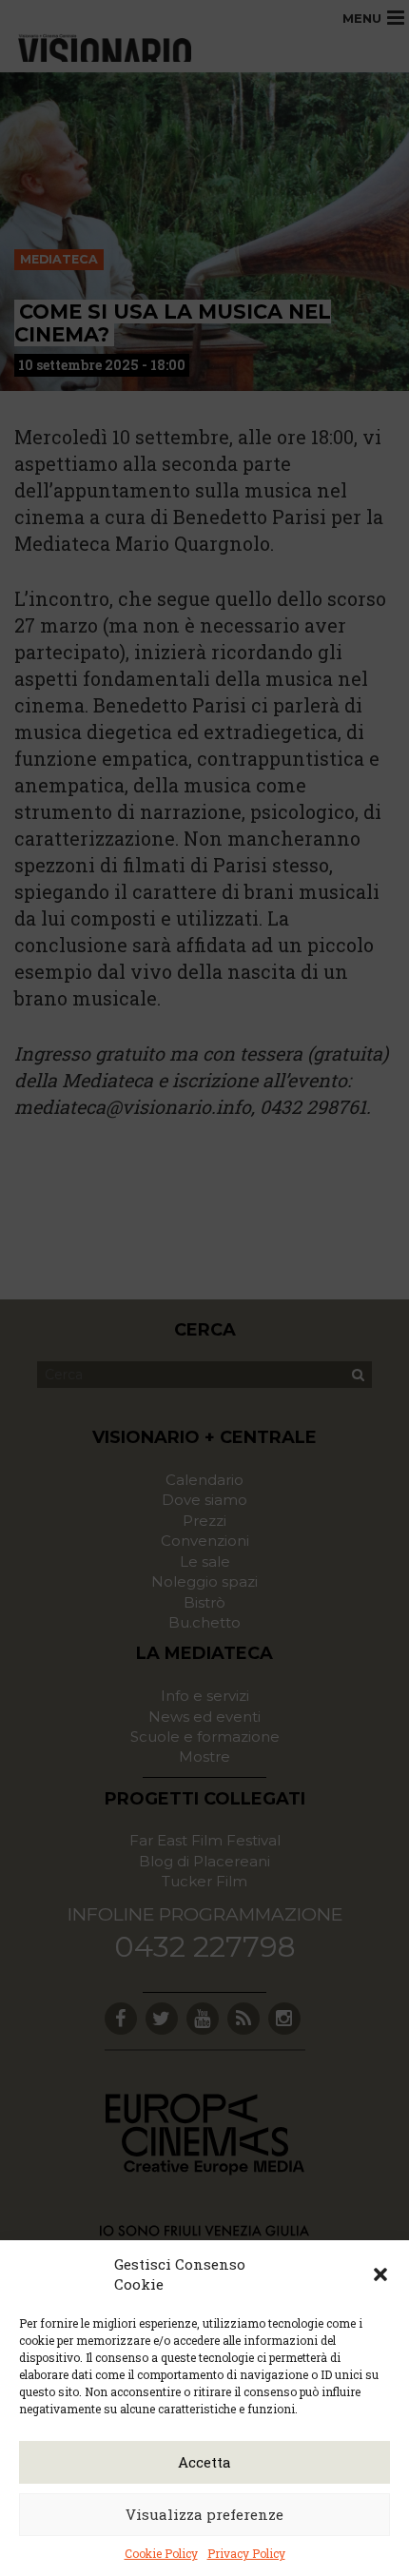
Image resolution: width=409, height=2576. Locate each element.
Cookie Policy (161, 2553)
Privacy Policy (246, 2553)
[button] (380, 2274)
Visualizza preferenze (204, 2514)
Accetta (204, 2462)
